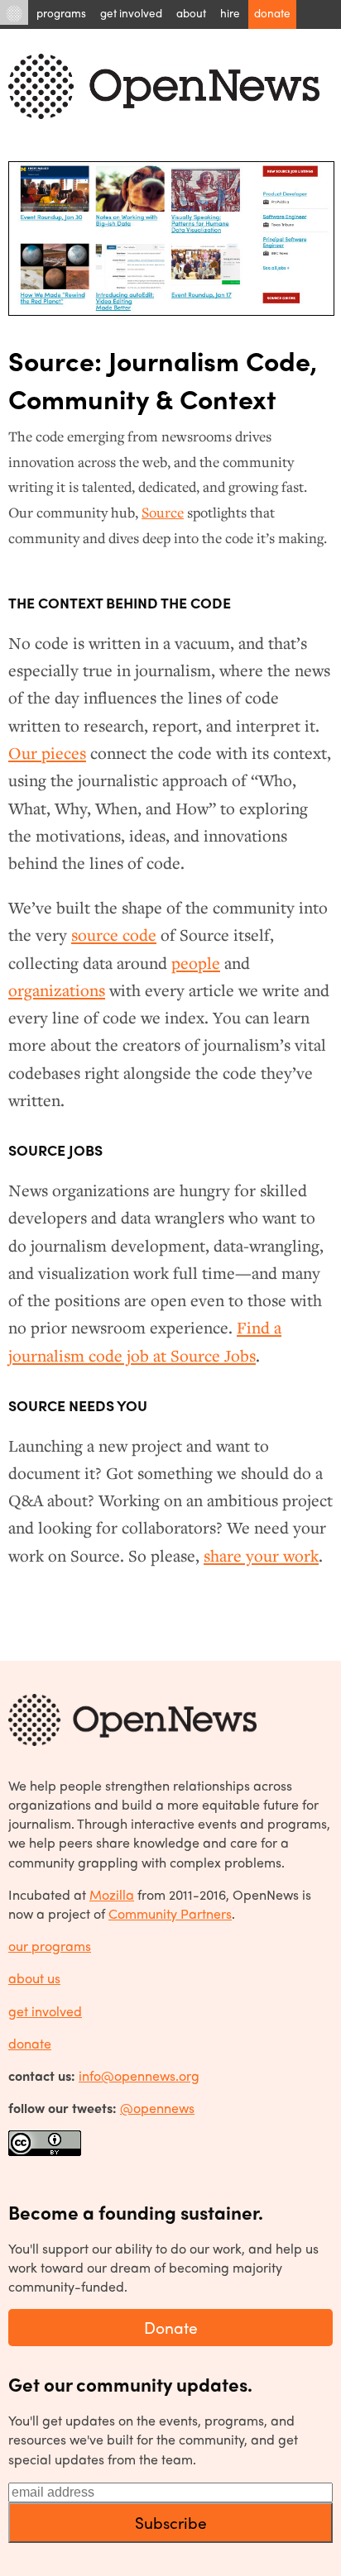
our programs (50, 1946)
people (196, 963)
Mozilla (112, 1894)
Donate (171, 2327)
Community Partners (170, 1913)
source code (114, 935)
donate (30, 2043)
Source (163, 512)
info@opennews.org (139, 2075)
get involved (45, 2011)
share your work (261, 1556)
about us (34, 1978)
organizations (57, 990)
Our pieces (47, 753)
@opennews (157, 2108)
